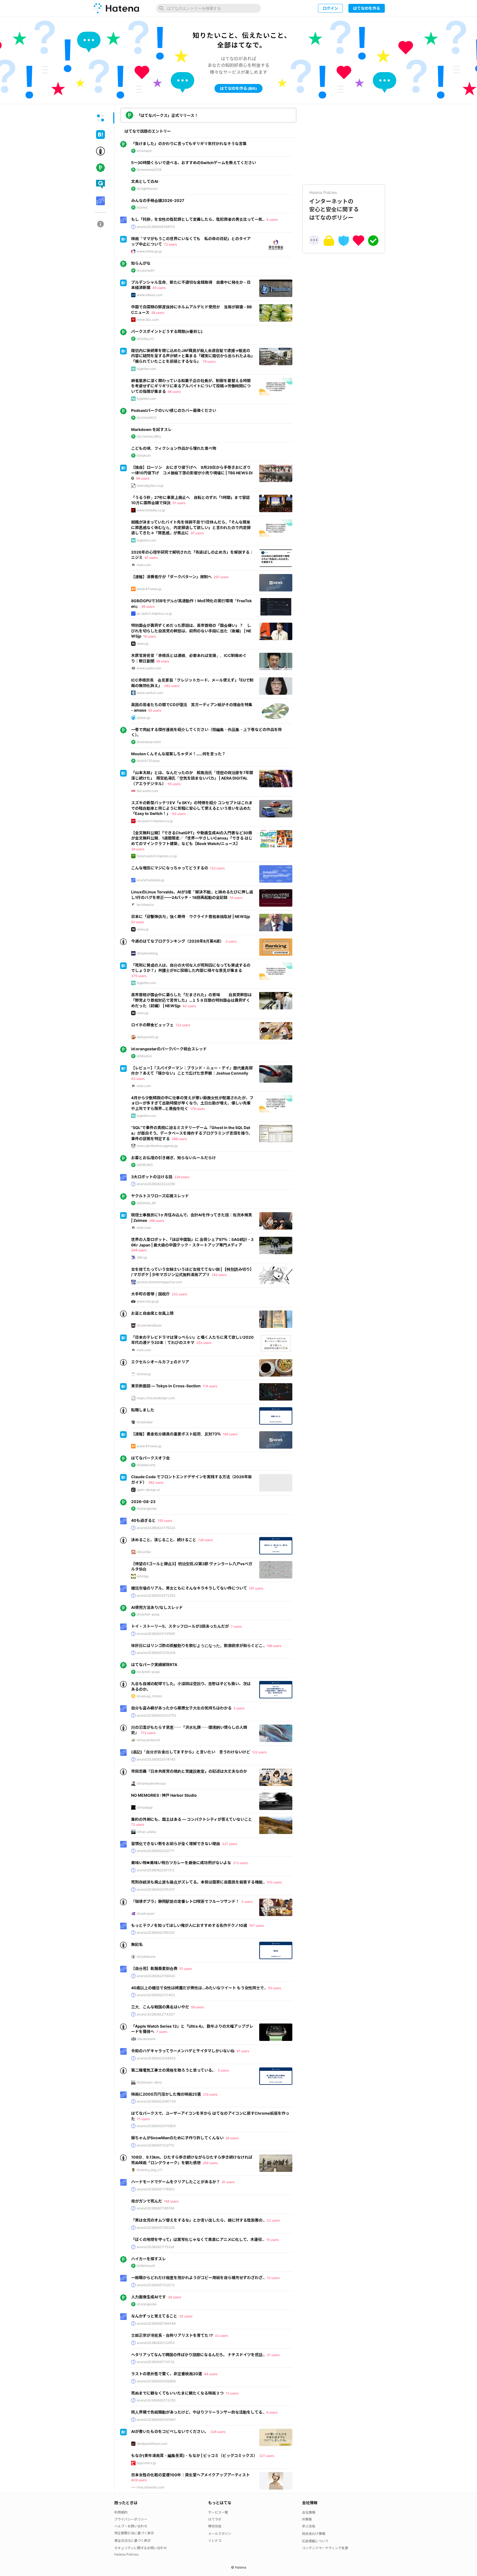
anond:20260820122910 (156, 2343)
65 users (148, 606)
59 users (198, 2007)
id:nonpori (144, 151)
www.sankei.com (150, 693)
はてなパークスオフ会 (150, 1458)
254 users (210, 2163)
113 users (148, 1733)
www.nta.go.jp (148, 1301)
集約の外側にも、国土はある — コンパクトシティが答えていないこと (192, 1819)
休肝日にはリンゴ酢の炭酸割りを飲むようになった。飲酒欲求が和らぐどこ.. (198, 1645)
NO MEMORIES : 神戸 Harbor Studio (164, 1795)
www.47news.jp (149, 589)
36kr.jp (142, 1257)
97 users (197, 533)
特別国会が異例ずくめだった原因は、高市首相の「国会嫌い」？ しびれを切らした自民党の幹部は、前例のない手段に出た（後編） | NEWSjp (191, 631)
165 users (230, 1434)
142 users (219, 1275)
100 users (274, 1882)
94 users (143, 478)
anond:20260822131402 (156, 1995)
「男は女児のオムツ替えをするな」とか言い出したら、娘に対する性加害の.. (198, 2220)
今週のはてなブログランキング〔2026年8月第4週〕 (177, 941)
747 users (256, 1926)
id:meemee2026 (149, 169)
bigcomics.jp (146, 2463)
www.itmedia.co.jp (151, 510)
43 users (138, 1079)
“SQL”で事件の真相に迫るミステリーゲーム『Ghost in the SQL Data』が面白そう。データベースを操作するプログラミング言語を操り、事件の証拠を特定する (192, 1133)
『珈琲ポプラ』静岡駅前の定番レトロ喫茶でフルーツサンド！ (185, 1901)
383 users (172, 686)
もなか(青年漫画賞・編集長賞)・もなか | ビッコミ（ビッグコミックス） (194, 2455)
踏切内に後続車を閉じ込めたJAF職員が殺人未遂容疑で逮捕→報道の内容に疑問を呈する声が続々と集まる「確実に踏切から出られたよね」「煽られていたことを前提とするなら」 (192, 356)
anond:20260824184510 (156, 227)
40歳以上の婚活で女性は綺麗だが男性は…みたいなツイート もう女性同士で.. (199, 1988)
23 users (273, 2220)
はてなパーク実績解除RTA (154, 1665)
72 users (170, 244)
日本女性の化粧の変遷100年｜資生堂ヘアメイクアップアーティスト (190, 2475)
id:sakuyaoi (145, 1913)
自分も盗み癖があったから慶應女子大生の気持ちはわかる (181, 1708)
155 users (165, 1521)
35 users (186, 2316)
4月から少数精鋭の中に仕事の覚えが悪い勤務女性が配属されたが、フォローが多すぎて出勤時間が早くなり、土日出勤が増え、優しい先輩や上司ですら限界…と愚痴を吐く (192, 1103)
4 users (272, 219)
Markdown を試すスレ (151, 429)
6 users (272, 2412)
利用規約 (121, 2512)
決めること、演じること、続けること (164, 1540)
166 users (274, 1646)
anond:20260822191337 (156, 1889)
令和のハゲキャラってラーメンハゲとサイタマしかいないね (183, 2051)
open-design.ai (148, 1490)
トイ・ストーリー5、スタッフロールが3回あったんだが (180, 1626)
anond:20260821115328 (155, 2247)
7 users (236, 1626)
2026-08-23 (143, 1502)
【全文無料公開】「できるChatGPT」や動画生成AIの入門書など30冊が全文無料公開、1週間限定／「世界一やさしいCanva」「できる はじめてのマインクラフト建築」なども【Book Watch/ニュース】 (192, 838)
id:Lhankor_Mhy (149, 436)
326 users (218, 2432)
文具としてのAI (145, 181)
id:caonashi (145, 270)
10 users (273, 2278)
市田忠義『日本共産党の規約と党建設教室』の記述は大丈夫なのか (189, 1771)
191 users (256, 1588)
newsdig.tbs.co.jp (150, 486)
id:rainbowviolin (149, 742)
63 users (179, 814)
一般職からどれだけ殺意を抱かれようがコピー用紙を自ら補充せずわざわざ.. (198, 2278)
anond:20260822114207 (156, 2014)
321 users (267, 2456)
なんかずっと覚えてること (154, 2316)
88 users (174, 392)
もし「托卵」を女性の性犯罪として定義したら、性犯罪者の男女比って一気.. (198, 219)
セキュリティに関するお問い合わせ (141, 2548)
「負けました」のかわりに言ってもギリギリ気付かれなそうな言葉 (189, 144)
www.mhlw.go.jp (149, 251)
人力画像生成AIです (149, 2297)
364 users (139, 1250)
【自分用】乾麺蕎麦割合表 (154, 1968)
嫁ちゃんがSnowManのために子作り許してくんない (177, 2138)
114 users (210, 1386)
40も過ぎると (143, 1520)
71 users (143, 2119)
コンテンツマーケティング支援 (325, 2548)
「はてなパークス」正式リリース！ (167, 115)
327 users (230, 1844)
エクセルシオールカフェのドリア (160, 1362)
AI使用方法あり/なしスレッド (157, 1607)
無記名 (137, 1944)
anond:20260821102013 (156, 2285)
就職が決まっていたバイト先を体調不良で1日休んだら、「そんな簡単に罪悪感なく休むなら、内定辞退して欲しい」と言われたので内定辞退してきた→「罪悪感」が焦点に (191, 527)
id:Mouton (144, 1056)
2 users (231, 941)
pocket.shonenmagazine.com (159, 1282)
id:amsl (142, 207)
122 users (217, 868)
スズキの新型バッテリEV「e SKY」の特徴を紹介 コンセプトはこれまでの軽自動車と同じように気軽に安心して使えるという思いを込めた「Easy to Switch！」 (192, 808)
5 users (239, 1708)
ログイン (330, 8)
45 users (159, 288)
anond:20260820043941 (156, 2420)
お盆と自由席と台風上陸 (152, 1313)
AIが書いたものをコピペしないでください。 (170, 2431)
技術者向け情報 (314, 2534)
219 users (210, 2094)
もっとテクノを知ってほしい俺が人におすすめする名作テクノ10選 (189, 1925)
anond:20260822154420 (156, 1976)
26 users (232, 2138)
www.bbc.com (148, 319)
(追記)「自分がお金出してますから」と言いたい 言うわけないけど (191, 1752)
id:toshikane (146, 1957)
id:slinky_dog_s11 (150, 2170)
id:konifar (144, 1552)
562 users (156, 1482)
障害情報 (215, 2526)
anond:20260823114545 (156, 1634)
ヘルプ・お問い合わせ (131, 2526)
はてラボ (215, 2519)
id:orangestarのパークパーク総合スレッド (169, 1049)
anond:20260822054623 (156, 2058)
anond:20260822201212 (156, 1870)
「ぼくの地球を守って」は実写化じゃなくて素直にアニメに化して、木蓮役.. (198, 2239)
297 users (221, 577)
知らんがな (141, 263)
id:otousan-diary (149, 2082)
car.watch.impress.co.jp (155, 821)
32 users (221, 2336)
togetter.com (146, 369)
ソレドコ (215, 2541)
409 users (139, 2480)
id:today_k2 (145, 339)
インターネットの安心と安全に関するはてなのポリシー (334, 206)
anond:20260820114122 (156, 2362)
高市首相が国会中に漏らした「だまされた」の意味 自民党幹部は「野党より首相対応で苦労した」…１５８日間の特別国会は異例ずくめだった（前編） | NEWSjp (191, 1000)
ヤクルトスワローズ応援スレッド (160, 1196)
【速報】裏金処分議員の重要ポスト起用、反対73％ (176, 1434)
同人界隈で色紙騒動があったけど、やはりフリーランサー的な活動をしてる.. (198, 2412)
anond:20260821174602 (156, 2189)
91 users (243, 2051)
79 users (209, 361)
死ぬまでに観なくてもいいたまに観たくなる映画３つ (177, 2393)
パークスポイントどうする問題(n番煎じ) (167, 331)
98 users (163, 661)
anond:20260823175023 (156, 1528)
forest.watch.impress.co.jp (157, 856)
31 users (273, 2355)
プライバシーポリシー (131, 2519)
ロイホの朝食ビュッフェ (152, 1025)
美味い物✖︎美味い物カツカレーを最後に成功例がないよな (181, 1863)
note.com (144, 565)
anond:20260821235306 (156, 1653)
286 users (157, 1221)
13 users (232, 2393)
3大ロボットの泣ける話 (152, 1177)
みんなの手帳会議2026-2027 (158, 200)
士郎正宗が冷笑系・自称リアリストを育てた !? (172, 2335)
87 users (151, 558)
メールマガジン (220, 2534)
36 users (138, 849)
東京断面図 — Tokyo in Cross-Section (166, 1386)
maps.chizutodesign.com (156, 1398)
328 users (182, 1177)
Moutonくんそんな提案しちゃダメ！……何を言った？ (178, 754)
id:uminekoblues (149, 1325)
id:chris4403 (147, 418)
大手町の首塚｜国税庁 (150, 1294)
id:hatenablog (147, 953)
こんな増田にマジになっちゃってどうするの (170, 868)
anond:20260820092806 (156, 2381)
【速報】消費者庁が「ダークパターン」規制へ (171, 577)
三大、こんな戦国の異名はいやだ (160, 2007)
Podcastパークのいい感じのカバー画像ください (174, 410)
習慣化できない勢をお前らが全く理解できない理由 (176, 1844)
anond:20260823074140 (156, 1759)
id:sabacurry (146, 1465)
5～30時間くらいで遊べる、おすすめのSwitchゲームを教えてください (194, 163)
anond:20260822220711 (156, 1851)
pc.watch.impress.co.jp (154, 613)
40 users (189, 1006)
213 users (240, 1863)
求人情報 (309, 2526)
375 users (139, 976)
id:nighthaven (147, 189)
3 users (247, 1902)
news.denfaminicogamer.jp (157, 1146)
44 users (211, 2374)
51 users (179, 503)
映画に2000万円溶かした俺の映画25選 (166, 2094)
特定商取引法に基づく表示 (134, 2533)
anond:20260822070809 (156, 2126)
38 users (174, 2297)
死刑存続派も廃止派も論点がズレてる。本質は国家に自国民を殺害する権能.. (198, 1882)
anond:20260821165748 (155, 2208)
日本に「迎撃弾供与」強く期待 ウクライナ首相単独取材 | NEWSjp (191, 916)
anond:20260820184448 (156, 2323)
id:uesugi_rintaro (149, 1696)
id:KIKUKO (145, 1165)
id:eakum (144, 455)
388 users (179, 1139)
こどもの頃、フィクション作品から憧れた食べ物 (174, 448)
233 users (179, 1294)
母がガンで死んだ (147, 2201)
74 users (236, 898)
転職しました (143, 1410)
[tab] (100, 118)
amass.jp (143, 718)
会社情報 (309, 2512)
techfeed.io (145, 905)
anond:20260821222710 (156, 2145)
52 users (138, 922)
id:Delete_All (146, 1203)
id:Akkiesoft (146, 2266)
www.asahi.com (149, 668)
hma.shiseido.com (150, 2487)
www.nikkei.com (149, 295)
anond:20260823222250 (156, 1184)
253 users (204, 1343)
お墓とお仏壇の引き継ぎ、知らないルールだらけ (173, 1158)
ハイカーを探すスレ (149, 2259)
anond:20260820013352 (156, 2400)
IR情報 (307, 2519)
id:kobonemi (146, 2039)
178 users (198, 1109)
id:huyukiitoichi (148, 1740)
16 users (150, 636)
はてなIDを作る (367, 8)
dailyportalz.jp (148, 1037)
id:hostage (145, 1807)
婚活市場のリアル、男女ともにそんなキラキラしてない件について (189, 1588)
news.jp (143, 644)
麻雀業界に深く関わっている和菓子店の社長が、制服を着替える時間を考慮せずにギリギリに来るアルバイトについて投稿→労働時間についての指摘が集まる (191, 386)
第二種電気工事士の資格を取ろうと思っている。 (173, 2070)
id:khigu (143, 1576)
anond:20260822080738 (156, 2101)
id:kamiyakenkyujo (151, 1783)
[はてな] (116, 8)
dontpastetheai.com (152, 2444)
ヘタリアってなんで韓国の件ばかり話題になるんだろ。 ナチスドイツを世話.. (198, 2355)
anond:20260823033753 (156, 1715)
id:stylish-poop (148, 1614)
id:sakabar (145, 1422)
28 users (158, 313)
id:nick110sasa (148, 761)
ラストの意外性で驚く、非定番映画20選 (167, 2374)
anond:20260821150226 (156, 2228)
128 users (206, 1540)
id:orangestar (147, 1508)
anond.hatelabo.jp (150, 880)
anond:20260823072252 (156, 1595)
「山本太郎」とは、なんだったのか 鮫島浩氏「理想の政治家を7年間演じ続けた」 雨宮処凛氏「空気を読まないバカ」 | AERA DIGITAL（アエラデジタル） (192, 778)
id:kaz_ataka (146, 1832)
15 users (272, 2240)
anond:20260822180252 (156, 1932)
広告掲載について (315, 2541)
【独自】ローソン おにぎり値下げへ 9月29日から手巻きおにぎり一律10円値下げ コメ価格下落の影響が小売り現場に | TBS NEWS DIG (192, 473)
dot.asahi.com (147, 791)
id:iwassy (144, 1374)
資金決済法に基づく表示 (132, 2541)
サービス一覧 (218, 2512)
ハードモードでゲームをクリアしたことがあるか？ (176, 2182)
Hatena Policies (126, 2554)
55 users (174, 784)
